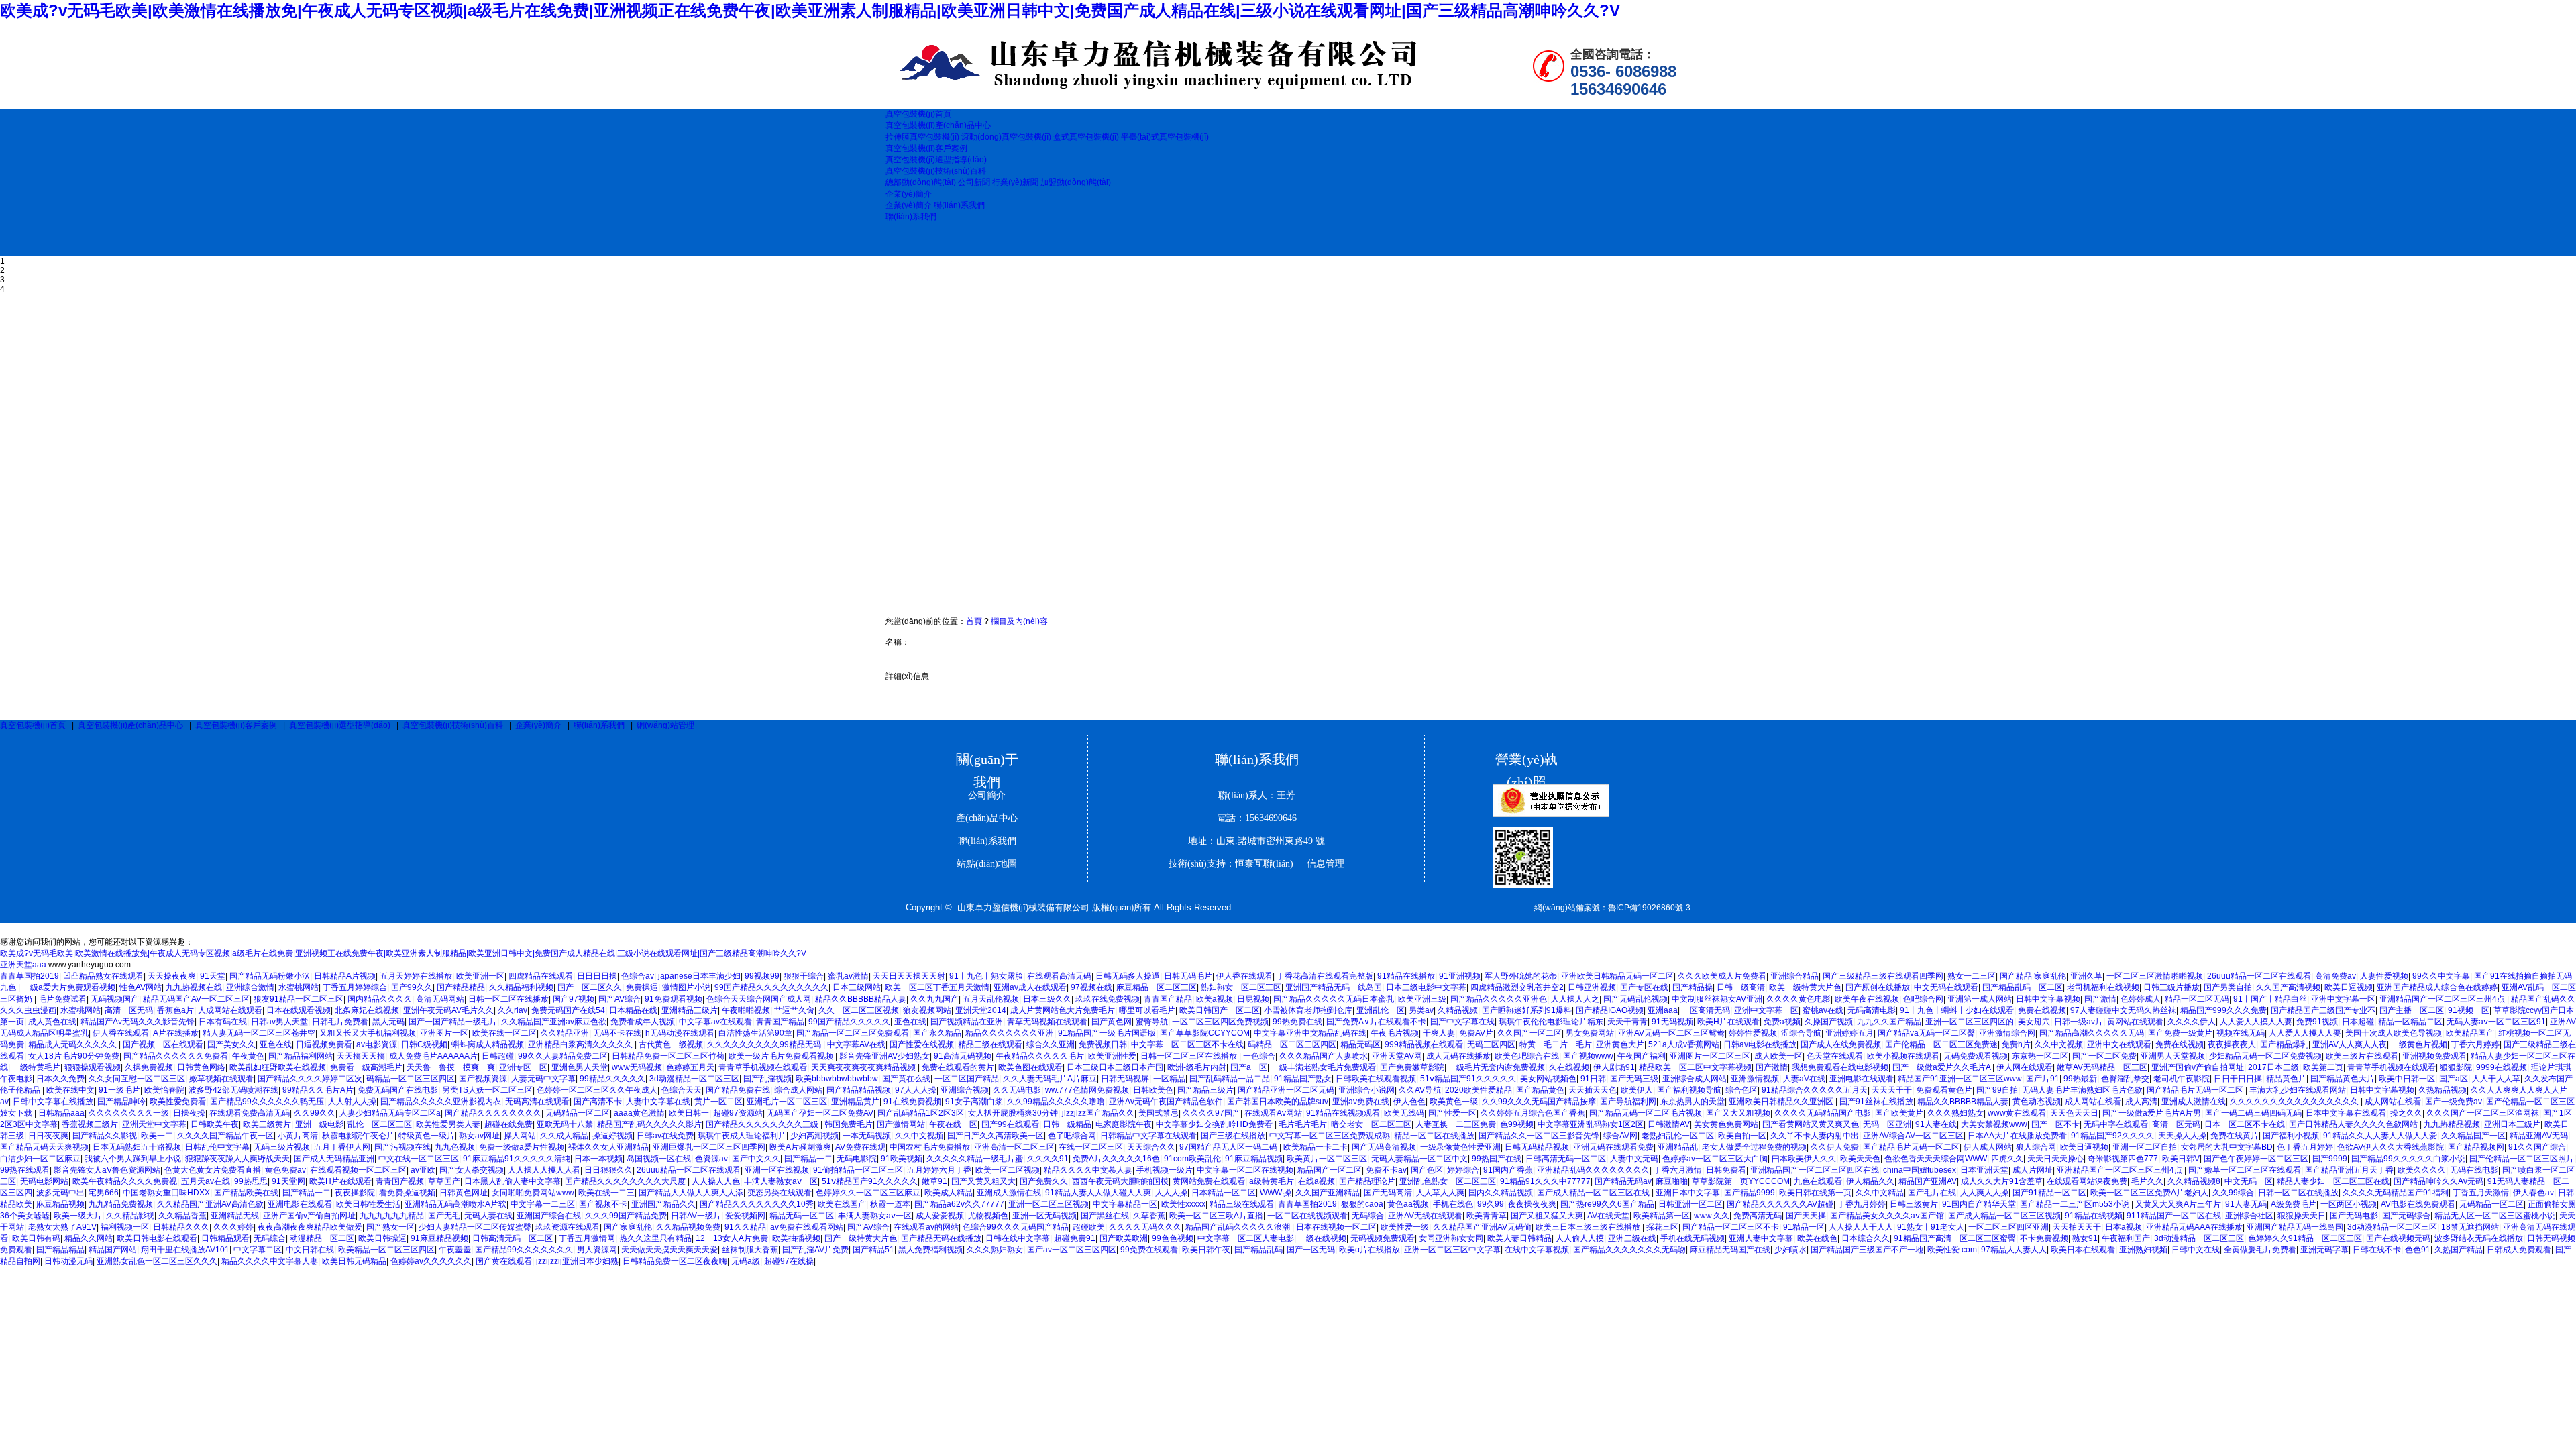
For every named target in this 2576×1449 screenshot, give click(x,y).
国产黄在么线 (906, 1079)
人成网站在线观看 (230, 1010)
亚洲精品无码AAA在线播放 (2194, 1227)
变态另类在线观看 (780, 1193)
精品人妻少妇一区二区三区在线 (2333, 1181)
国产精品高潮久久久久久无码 (2092, 1033)
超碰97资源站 (738, 1113)
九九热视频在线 (194, 987)
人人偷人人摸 (1580, 1238)
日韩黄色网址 (464, 1193)
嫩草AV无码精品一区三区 (2102, 1067)
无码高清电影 (1872, 1010)
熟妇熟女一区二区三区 (1241, 987)
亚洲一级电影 (319, 1124)
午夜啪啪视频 (746, 1010)
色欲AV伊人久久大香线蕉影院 (2391, 1147)
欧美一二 (157, 1136)
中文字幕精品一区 (1125, 1204)
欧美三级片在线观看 (2362, 1056)
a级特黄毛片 (1272, 1181)
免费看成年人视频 (643, 1022)
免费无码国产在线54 (568, 1010)
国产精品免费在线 (738, 1090)
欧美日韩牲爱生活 (368, 1204)
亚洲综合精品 (1794, 976)
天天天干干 (1892, 1090)
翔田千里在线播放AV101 (185, 1250)
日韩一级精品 (1067, 1124)
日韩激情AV (1669, 1124)
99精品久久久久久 (612, 1079)
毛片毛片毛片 (1303, 1124)
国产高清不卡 (598, 1102)
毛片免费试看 (62, 999)
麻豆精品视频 (60, 1204)
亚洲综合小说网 (1366, 1090)
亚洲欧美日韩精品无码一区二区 (1617, 976)
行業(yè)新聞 (1015, 182)
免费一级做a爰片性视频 (522, 1147)
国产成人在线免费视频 (1841, 1044)
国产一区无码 (1311, 1250)
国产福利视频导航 (1689, 1090)
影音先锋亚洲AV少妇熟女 (884, 1056)
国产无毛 (444, 1216)
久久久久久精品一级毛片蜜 (975, 1159)
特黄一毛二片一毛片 (1556, 1044)
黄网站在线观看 (2135, 1022)
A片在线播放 (176, 1033)
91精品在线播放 (1406, 976)
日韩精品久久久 (181, 1227)
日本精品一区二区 (1224, 1193)
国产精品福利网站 (301, 1056)
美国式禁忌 (1159, 1113)
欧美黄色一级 (1454, 1102)
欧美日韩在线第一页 (1815, 1193)
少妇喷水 (1790, 1250)
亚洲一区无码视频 (1044, 1216)
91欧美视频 (902, 1159)
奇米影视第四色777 (2123, 1159)
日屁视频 (1253, 999)
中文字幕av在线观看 (715, 1022)
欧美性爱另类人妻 (448, 1124)
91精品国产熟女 (1303, 1079)
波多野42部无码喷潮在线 (233, 1090)
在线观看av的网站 (926, 1227)
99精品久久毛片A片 (318, 1090)
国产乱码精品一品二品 (1230, 1079)
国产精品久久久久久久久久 (493, 1113)
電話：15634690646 (1257, 818)
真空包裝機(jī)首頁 (33, 725)
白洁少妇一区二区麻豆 (40, 1159)
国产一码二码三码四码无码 (2253, 1113)
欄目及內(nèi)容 (1019, 621)
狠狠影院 (2456, 1067)
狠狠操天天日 (2302, 1216)
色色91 (2418, 1250)
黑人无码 (388, 1022)
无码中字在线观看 (2116, 1124)
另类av (1421, 1010)
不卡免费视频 (2044, 1238)
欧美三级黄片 (267, 1124)
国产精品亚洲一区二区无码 (1286, 1090)
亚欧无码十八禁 (565, 1124)
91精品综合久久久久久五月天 (1815, 1090)
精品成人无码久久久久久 (73, 1044)
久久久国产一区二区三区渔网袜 (2483, 1113)
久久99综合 (2233, 1193)
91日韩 (1593, 1079)
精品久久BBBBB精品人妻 (861, 999)
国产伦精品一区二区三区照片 (2522, 1159)
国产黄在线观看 (504, 1261)
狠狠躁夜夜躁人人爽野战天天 (237, 1159)
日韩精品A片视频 (345, 976)
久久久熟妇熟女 (1955, 1113)
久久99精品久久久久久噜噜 (1056, 1102)
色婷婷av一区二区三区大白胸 (1715, 1159)
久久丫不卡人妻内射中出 (1815, 1136)
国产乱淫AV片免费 (815, 1250)
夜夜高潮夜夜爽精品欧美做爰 (310, 1227)
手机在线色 (1453, 1204)
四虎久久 (2007, 1159)
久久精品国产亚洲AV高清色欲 (210, 1204)
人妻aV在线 (1804, 1079)
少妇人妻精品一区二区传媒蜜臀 (475, 1227)
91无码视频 (1672, 1022)
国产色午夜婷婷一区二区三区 (2256, 1159)
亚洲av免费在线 (1361, 1102)
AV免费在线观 (860, 1147)
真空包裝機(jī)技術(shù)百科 (453, 725)
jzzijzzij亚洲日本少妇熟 (577, 1261)
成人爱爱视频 (940, 1216)
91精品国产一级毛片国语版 (1107, 1033)
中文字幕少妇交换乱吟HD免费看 (1215, 1124)
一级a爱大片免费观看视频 (69, 987)
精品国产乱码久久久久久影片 (649, 1124)
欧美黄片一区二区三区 (1327, 1159)
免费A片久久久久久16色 (1116, 1159)
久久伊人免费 (1835, 1147)
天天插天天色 (1593, 1090)
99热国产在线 (1497, 1159)
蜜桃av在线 (1823, 1010)
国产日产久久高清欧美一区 (996, 1136)
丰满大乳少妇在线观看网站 (2298, 1090)
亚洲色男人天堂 (580, 1067)
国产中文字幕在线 (1462, 1022)
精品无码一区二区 (802, 1216)
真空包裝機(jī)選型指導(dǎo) (340, 725)
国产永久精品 (937, 1033)
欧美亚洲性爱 (1112, 1056)
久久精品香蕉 (182, 1216)
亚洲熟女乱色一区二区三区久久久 (157, 1261)
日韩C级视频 (424, 1044)
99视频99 (762, 976)
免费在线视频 (2042, 1010)
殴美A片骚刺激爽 (800, 1147)
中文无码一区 (2249, 1181)
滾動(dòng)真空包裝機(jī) (1007, 137)
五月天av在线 (206, 1181)
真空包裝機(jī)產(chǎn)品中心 (130, 725)
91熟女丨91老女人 (1931, 1227)
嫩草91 (934, 1181)
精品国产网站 (113, 1250)
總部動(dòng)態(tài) (921, 182)
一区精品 (1169, 1079)
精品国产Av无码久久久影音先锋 (138, 1022)
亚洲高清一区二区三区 (1014, 1147)
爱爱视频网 (745, 1216)
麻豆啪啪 (1672, 1181)
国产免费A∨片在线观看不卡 (1376, 1022)
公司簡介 (987, 795)
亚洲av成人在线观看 (1030, 987)
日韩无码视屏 (1125, 1079)
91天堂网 (288, 1181)
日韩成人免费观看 (2519, 1250)
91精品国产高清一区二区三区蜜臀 (1955, 1238)
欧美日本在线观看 (2083, 1250)
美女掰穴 (2034, 1022)
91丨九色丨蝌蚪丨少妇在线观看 (1957, 1010)
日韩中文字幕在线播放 (53, 1102)
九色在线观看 (1818, 1181)
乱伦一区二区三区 (380, 1124)
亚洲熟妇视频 (2143, 1250)
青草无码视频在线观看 (1047, 1022)
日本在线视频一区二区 (1336, 1227)
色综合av (638, 976)
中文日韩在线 (310, 1250)
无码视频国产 (115, 999)
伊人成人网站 (1988, 1147)
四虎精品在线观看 (541, 976)
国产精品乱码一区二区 (2023, 987)
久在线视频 (1569, 1067)
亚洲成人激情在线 (2194, 1102)
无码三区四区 (1491, 1044)
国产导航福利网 (1628, 1102)
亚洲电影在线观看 (1862, 1079)
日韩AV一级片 (696, 1216)
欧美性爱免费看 (178, 1102)
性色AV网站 (141, 987)
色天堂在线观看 (1835, 1056)
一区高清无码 (1706, 1010)
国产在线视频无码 (2398, 1238)
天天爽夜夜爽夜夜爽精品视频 (864, 1067)
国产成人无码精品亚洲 (334, 1159)
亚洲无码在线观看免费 (1613, 1147)
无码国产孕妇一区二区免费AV (820, 1113)
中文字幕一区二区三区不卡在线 (1187, 1044)
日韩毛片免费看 (340, 1022)
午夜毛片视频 (1395, 1033)
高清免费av (2336, 976)
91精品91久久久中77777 (1545, 1181)
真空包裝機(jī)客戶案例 (236, 725)
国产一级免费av (2454, 1102)
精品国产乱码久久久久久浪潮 (1239, 1227)
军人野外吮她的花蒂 (1521, 976)
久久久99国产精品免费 (626, 1216)
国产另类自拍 (2228, 987)
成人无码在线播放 (1458, 1056)
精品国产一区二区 (1330, 1170)
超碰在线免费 (508, 1124)
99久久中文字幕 (2441, 976)
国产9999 (2330, 1159)
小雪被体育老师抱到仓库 (1308, 1010)
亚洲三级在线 (1632, 1238)
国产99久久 (412, 987)
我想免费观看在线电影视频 (1840, 1067)
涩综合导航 (1801, 1033)
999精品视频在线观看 (1424, 1044)
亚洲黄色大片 (1620, 1044)
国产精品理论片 (1367, 1181)
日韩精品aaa (61, 1113)
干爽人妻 (1439, 1033)
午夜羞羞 (455, 1250)
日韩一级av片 (2079, 1022)
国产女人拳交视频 (472, 1170)
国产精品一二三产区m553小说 (2076, 1204)
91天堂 (213, 976)
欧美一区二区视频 (1008, 1170)
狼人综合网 (2036, 1147)
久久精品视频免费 (688, 1227)
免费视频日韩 (1103, 1044)
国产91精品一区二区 (2049, 1193)
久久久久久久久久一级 (129, 1113)
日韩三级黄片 (1914, 1204)
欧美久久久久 (2422, 1170)
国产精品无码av (1623, 1181)
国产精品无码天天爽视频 (44, 1147)
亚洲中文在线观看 (2119, 1044)
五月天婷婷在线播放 (416, 976)
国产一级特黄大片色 (861, 1238)
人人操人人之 (1575, 999)
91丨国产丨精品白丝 (2270, 999)
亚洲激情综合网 (2007, 1033)
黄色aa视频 (1408, 1204)
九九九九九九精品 (392, 1216)
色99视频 (1517, 1124)
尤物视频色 (988, 1216)
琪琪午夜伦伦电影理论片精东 (1551, 1022)
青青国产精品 (1168, 999)
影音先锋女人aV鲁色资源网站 (107, 1170)
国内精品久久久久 (380, 999)
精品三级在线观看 (990, 1044)
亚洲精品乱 (1678, 1147)
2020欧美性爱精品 (1479, 1090)
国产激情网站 (901, 1124)
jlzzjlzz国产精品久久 (1098, 1113)
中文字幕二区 (258, 1250)
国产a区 (2454, 1079)
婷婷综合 (1463, 1170)
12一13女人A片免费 (732, 1238)
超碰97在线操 (789, 1261)
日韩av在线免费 (665, 1136)
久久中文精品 (1880, 1193)
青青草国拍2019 (30, 976)
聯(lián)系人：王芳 (1257, 795)
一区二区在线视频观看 (1307, 1216)
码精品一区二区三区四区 (1292, 1044)
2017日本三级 (2273, 1067)
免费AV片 (1476, 1033)
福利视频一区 (125, 1227)
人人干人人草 (2496, 1079)
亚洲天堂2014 (981, 1010)
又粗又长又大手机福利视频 (368, 1033)
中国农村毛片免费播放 (930, 1147)
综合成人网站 (798, 1090)
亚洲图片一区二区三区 (1710, 1056)
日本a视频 (2124, 1227)
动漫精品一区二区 (322, 1238)
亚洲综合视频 (965, 1090)
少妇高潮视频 (814, 1136)
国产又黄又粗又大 (983, 1181)
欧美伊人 (1637, 1090)
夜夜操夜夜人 (2232, 1044)
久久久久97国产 (1212, 1113)
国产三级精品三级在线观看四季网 (1883, 976)
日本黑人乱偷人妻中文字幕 (513, 1181)
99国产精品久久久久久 (849, 1022)
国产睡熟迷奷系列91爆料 (1527, 1010)
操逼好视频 (612, 1136)
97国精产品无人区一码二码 (1229, 1147)
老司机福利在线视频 (2103, 987)
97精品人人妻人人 (2014, 1250)
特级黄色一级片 (427, 1136)
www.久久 (1712, 1216)
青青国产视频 (400, 1181)
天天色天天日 (2074, 1113)
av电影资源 (377, 1044)
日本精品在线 (633, 1010)
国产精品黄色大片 (2343, 1079)
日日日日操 (597, 976)
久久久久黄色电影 (1799, 999)
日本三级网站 (857, 987)
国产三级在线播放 (1233, 1136)
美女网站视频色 (1548, 1079)
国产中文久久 (756, 1159)
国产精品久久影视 (105, 1136)
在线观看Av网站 (1273, 1113)
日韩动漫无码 (68, 1261)
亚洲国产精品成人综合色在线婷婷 (2437, 987)
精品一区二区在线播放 (1434, 1136)
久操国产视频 (1829, 1022)
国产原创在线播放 (1878, 987)
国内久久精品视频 (1501, 1193)
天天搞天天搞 (361, 1056)
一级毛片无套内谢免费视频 (1497, 1067)
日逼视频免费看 (324, 1044)
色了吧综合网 (1072, 1136)
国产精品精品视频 (859, 1090)
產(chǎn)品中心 (987, 818)
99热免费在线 (1297, 1022)
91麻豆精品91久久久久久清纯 (517, 1159)
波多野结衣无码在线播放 (2479, 1238)
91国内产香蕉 (1508, 1170)
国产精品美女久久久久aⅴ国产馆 (1887, 1216)
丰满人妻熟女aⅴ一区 (781, 1181)
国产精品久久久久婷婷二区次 (310, 1079)
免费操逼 (642, 987)
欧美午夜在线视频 (1867, 999)
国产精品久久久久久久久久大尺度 (626, 1181)
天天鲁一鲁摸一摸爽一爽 (451, 1067)
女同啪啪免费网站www (533, 1193)
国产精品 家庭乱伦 (2033, 976)
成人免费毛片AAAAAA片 (433, 1056)
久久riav (513, 1010)
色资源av (711, 1159)
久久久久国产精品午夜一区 (225, 1136)
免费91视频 (2317, 1022)
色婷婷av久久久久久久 (431, 1261)
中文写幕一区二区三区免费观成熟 (1330, 1136)
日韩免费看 (1726, 1170)
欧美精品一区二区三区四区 (386, 1250)
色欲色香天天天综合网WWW (1936, 1159)
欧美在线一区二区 (504, 1033)
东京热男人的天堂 (1693, 1102)
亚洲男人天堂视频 (2173, 1056)
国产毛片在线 (1932, 1193)
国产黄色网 (1112, 1022)
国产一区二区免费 (2104, 1056)
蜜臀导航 (1152, 1022)
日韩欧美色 (1153, 1090)
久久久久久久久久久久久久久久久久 (2295, 1102)
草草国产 (444, 1181)
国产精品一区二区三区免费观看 (853, 1033)
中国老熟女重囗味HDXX (166, 1193)
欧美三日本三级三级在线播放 (1589, 1227)
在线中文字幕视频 (1537, 1250)
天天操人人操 (2182, 1136)
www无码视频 (637, 1067)
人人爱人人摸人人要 (2256, 1022)
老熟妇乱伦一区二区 (1678, 1136)
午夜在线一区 (953, 1124)
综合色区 (1741, 1090)
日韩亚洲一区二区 (1690, 1204)
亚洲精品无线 (235, 1216)
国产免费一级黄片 (2180, 1033)
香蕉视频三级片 (90, 1124)
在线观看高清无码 (1059, 976)
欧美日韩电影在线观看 (157, 1238)
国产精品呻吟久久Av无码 (2438, 1181)
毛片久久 (2147, 1181)
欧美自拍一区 (1742, 1136)
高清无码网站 (440, 999)
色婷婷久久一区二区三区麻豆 (868, 1193)
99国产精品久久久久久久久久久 (771, 987)
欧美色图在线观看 (1030, 1067)
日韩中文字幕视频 (2048, 999)
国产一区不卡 (2055, 1124)
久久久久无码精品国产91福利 (2396, 1193)
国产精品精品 (461, 987)
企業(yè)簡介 (909, 205)
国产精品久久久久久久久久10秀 (757, 1204)
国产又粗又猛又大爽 (1547, 1216)
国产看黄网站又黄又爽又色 (1811, 1124)
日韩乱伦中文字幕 (217, 1147)
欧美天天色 (1860, 1159)
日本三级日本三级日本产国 (1115, 1067)
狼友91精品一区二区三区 (299, 999)
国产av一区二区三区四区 (1072, 1250)
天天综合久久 (1151, 1147)
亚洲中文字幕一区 (2343, 999)
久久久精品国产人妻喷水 (1324, 1056)
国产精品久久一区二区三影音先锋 (1539, 1136)
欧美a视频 (1215, 999)
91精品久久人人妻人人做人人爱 (2380, 1136)
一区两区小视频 (2349, 1204)
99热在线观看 (25, 1170)
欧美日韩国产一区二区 (1220, 1010)
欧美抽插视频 (796, 1238)
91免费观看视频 (674, 999)
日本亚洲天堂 (1984, 1170)
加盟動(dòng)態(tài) (1076, 182)
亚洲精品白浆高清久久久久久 (581, 1044)
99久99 (1491, 1204)
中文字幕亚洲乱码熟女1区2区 (1591, 1124)
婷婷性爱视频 (1753, 1033)
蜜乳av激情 (848, 976)
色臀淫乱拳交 (2125, 1079)
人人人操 (1171, 1193)
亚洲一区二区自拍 (2145, 1147)
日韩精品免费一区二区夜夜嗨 (675, 1261)
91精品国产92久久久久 (2112, 1136)
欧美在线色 (1817, 1238)
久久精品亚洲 (565, 1033)
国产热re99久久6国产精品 (1607, 1204)
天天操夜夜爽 (172, 976)
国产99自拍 (1997, 1090)
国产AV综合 (620, 999)
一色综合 (1259, 1056)
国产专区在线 (1644, 987)
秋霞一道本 (890, 1204)
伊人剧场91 (1614, 1067)
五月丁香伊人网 (342, 1147)
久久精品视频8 (2194, 1181)
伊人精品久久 (1870, 1181)
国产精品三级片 (1205, 1090)
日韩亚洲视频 (1592, 987)
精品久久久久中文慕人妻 (1088, 1170)
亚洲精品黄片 (855, 1102)
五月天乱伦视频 (991, 999)
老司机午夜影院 (2182, 1079)
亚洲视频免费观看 (2434, 1056)
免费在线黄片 (2235, 1136)
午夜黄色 (248, 1056)
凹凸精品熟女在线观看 (103, 976)
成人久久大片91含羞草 (2002, 1181)
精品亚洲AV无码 (2539, 1136)
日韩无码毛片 (1188, 976)
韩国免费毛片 (849, 1124)
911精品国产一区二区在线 (2174, 1216)
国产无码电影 (2354, 1216)
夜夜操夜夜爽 (1532, 1204)
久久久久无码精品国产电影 (1823, 1113)
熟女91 (2085, 1238)
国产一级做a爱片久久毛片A (1942, 1067)
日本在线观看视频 (299, 1010)
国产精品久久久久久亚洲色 (1499, 999)
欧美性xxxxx (1183, 1204)
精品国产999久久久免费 (2223, 1010)
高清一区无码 (129, 1010)
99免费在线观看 (1149, 1250)
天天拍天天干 (2077, 1227)
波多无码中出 (60, 1193)
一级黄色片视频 (2419, 1044)
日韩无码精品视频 (1537, 1147)
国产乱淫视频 (767, 1079)
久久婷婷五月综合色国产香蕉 (1533, 1113)
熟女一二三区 (1972, 976)
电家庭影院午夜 (1124, 1124)
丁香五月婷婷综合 (355, 987)
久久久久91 (1048, 1159)
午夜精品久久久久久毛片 (1040, 1056)
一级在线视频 (1322, 1238)
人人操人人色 (716, 1181)
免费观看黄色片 (1944, 1090)
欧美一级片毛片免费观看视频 (782, 1056)
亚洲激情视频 (1755, 1079)
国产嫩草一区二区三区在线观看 (2245, 1170)
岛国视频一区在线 (659, 1159)
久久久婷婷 (233, 1227)
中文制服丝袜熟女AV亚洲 (1717, 999)
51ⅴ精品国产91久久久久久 (1468, 1079)
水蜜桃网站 (299, 987)
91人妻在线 (1936, 1124)
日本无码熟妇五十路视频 (137, 1147)
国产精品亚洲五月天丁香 (2349, 1170)
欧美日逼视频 (2349, 987)
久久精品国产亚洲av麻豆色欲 (554, 1022)
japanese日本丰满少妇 (699, 976)
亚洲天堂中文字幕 (154, 1124)
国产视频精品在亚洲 (967, 1022)
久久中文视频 (2059, 1044)
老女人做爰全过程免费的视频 (1754, 1147)
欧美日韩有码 (36, 1238)
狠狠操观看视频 (93, 1067)
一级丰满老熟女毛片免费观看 (1324, 1067)
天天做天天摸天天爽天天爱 (669, 1250)
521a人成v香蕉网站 (1684, 1044)
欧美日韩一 (689, 1113)
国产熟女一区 (390, 1227)
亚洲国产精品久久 (663, 1204)
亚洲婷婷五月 (1849, 1033)
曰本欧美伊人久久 (1804, 1159)
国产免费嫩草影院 (1412, 1067)
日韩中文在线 (2196, 1250)
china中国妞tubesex (1920, 1170)
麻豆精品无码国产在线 (1730, 1250)
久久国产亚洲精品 (1328, 1193)
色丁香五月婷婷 (2305, 1147)
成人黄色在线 (52, 1022)
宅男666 (104, 1193)
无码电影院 (857, 1159)
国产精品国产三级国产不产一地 (1867, 1250)
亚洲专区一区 (523, 1067)
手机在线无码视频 (1693, 1238)
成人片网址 (2033, 1170)
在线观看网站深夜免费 (2087, 1181)
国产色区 (1427, 1170)
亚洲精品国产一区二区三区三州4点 (2443, 999)
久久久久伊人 (2192, 1022)
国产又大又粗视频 (1738, 1113)
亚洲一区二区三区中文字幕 (1452, 1250)
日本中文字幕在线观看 (2346, 1113)
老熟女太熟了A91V (62, 1227)
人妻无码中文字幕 (543, 1079)
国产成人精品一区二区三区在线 (1594, 1193)
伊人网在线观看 (2025, 1067)
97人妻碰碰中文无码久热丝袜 (2123, 1010)
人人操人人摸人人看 (544, 1170)
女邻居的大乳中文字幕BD (2227, 1147)
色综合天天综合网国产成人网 (759, 999)
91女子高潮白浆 (974, 1102)
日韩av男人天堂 (279, 1022)
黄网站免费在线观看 (1209, 1181)
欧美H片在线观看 (1728, 1022)
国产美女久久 (231, 1044)
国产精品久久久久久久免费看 (176, 1056)
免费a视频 (1782, 1022)
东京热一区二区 (2040, 1056)
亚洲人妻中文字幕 (1761, 1238)
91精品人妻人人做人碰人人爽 (1098, 1193)
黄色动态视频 (2037, 1102)
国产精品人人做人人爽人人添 (691, 1193)
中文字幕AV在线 (856, 1044)
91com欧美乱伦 (1192, 1159)
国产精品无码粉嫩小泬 (270, 976)
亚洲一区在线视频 (777, 1170)
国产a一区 (1249, 1067)
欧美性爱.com (1952, 1250)
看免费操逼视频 (407, 1193)
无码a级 (746, 1261)
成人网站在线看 (2093, 1102)
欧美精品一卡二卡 (1316, 1147)
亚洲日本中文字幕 (1688, 1193)
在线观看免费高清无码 (250, 1113)
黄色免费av (285, 1170)
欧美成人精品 (949, 1193)
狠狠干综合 (804, 976)
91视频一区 (2469, 1010)
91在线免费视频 (912, 1102)
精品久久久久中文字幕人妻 (270, 1261)
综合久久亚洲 (1051, 1044)
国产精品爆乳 (2284, 1044)
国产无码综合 (2406, 1216)
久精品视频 (1458, 1010)
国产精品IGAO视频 (1610, 1010)
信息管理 (1320, 864)
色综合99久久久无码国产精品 (1016, 1227)
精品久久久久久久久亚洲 (1010, 1033)
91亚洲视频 (1460, 976)
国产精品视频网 (2476, 1147)
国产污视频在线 (402, 1147)
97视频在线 (1091, 987)
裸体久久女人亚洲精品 (608, 1147)
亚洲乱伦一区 (1381, 1010)
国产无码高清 (1388, 1193)
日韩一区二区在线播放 (508, 999)
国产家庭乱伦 (628, 1227)
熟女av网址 (479, 1136)
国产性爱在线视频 (922, 1044)
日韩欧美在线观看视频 (1376, 1079)
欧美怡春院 (164, 1090)
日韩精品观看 (225, 1238)
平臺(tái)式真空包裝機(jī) (1165, 137)
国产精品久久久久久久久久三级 (763, 1124)
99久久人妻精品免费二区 (563, 1056)
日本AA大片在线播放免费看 (2017, 1136)
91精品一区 (1804, 1227)
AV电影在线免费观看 (2418, 1204)
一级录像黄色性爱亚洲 (1460, 1147)
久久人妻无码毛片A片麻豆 (1050, 1079)
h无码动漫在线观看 (680, 1033)
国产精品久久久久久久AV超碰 (1780, 1204)
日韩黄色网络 (201, 1067)
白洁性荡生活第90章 (755, 1033)
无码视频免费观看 (1383, 1238)
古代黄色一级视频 (671, 1044)
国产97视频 (574, 999)
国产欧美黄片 (1899, 1113)
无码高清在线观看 (537, 1102)
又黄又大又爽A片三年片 (2178, 1204)
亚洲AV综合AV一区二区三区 (1913, 1136)
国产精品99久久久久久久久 (524, 1250)
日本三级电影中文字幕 (1426, 987)
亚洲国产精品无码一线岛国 (1334, 987)
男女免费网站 (1590, 1033)
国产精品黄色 (1540, 1090)
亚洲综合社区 (2249, 1216)
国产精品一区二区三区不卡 (1731, 1227)
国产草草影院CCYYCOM (1205, 1033)
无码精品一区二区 (578, 1113)
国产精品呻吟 (121, 1102)
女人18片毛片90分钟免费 (74, 1056)
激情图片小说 (686, 987)
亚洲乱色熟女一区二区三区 (1448, 1181)
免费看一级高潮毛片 (366, 1067)
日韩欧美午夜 (215, 1124)
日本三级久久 (1047, 999)
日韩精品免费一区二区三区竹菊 (668, 1056)
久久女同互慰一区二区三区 (137, 1079)
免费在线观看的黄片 (958, 1067)
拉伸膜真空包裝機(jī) (923, 137)
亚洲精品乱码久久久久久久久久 (1593, 1170)
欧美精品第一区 (1662, 1216)
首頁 (974, 621)
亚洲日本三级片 (2512, 1124)
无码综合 (1368, 1216)
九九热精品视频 (2452, 1124)
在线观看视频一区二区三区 (358, 1170)
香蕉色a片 (175, 1010)
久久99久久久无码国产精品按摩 (1539, 1102)
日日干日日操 (2238, 1079)
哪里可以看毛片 (1147, 1010)
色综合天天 (682, 1090)
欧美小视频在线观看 (1903, 1056)
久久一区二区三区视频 (859, 1010)
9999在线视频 (2502, 1067)
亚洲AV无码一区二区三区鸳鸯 (1671, 1033)
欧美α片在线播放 (1370, 1250)
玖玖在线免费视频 (1108, 999)
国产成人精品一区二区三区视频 (2004, 1216)
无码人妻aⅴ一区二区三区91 (2496, 1022)
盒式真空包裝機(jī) (1086, 137)
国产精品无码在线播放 (941, 1238)
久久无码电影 (1017, 1090)
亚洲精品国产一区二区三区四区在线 (1815, 1170)
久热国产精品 (2459, 1250)
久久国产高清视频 (2288, 987)
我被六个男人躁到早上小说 (133, 1159)
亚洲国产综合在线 (549, 1216)
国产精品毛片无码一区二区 (2196, 1090)
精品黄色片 (2286, 1079)
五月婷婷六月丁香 (939, 1170)
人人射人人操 (352, 1102)
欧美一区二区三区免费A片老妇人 (2149, 1193)
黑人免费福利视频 (930, 1250)
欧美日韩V (2181, 1159)
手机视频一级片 (1165, 1170)
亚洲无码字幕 (2324, 1250)
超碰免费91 (1075, 1238)
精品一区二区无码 (2197, 999)
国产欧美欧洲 (1124, 1238)
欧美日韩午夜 (1206, 1250)
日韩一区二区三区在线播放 (1190, 1056)
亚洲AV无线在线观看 (1425, 1216)
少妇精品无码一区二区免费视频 (2265, 1056)
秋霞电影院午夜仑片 (358, 1136)
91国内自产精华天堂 (1979, 1204)
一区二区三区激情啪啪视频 (2155, 976)
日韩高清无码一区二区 (1566, 1159)
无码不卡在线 (617, 1033)
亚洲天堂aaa (23, 965)
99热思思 (251, 1181)
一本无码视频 (867, 1136)
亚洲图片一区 (444, 1033)
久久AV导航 (1420, 1090)
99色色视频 (1173, 1238)
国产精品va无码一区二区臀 (1926, 1033)
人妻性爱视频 (2384, 976)
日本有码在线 (223, 1022)
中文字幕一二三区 (543, 1204)
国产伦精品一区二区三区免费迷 (1941, 1044)
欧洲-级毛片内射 (1197, 1067)
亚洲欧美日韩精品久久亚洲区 (1782, 1102)
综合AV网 (1620, 1136)
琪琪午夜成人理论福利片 (742, 1136)
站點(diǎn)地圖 (987, 864)
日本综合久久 (1866, 1238)
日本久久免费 (60, 1079)
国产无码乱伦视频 (1635, 999)
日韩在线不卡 (2377, 1250)
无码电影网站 (44, 1181)
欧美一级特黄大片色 (1805, 987)
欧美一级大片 (78, 1216)
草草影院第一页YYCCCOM (1741, 1181)
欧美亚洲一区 (480, 976)
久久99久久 (315, 1113)
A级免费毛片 (2294, 1204)
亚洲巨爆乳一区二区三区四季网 (709, 1147)
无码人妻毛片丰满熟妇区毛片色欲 (2082, 1090)
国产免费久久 (1044, 1181)
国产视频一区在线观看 (163, 1044)
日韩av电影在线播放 (1760, 1044)
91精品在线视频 (2094, 1216)
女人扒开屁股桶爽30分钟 (1013, 1113)
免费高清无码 (1758, 1216)
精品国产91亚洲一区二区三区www (1960, 1079)
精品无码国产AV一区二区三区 (196, 999)
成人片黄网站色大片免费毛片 (1063, 1010)
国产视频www (1588, 1056)
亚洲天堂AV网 (1397, 1056)
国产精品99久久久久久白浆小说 (2408, 1159)
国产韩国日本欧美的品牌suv (1278, 1102)
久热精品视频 (2443, 1090)
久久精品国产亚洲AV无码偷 (1482, 1227)
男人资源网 (597, 1250)
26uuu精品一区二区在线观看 (2259, 976)
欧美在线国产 (842, 1204)
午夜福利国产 (2126, 1238)
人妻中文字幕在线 (658, 1102)
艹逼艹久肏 (794, 1010)
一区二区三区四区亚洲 (2008, 1227)
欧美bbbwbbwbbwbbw (837, 1079)
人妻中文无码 (1634, 1159)
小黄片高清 (298, 1136)
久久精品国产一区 (2473, 1136)
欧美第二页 (2323, 1067)
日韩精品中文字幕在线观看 (1148, 1136)
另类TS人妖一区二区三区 (487, 1090)
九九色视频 (455, 1147)
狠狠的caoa (1362, 1204)
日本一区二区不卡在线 (2245, 1124)
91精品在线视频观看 (1343, 1113)
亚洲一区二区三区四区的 (1970, 1022)
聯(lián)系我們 (959, 205)
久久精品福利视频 (521, 987)
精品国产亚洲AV (1928, 1181)
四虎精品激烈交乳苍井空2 (1517, 987)
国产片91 (2043, 1079)
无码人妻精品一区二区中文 (1419, 1159)
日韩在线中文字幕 (1018, 1238)
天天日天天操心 (2055, 1159)
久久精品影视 (130, 1216)
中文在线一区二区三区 (419, 1159)
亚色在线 (910, 1022)
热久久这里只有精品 (655, 1238)
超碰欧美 (1089, 1227)
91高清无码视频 (963, 1056)
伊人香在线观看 (1244, 976)
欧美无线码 (1404, 1113)
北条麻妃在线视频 (367, 1010)
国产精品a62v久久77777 (959, 1204)
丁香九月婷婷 (1862, 1204)
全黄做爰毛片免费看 (2260, 1250)
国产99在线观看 (1010, 1124)
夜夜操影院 (355, 1193)
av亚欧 (423, 1170)
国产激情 (2100, 999)
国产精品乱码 (1258, 1250)
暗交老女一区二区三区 (1371, 1124)
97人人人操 (916, 1090)
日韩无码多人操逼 (1128, 976)
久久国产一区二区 (1529, 1033)
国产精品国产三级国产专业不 (2323, 1010)
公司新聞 (974, 182)
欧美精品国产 (2470, 1033)
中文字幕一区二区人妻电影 (1246, 1238)
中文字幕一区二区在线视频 (1245, 1170)
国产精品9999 (1750, 1193)
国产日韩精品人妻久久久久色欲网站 (2354, 1124)
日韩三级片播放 (2171, 987)
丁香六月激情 (1678, 1170)
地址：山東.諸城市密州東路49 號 (1256, 841)
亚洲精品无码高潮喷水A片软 (455, 1204)
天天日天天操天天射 (909, 976)
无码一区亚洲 (1887, 1124)
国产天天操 (1806, 1216)
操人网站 (520, 1136)
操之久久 (2406, 1113)
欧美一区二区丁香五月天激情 (937, 987)
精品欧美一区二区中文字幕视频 (1695, 1067)
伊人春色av (2533, 1193)
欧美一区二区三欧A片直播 (1216, 1216)
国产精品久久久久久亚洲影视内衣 (441, 1102)
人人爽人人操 (1984, 1193)
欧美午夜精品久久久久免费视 (125, 1181)
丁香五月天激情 (2481, 1193)
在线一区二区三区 (1091, 1147)
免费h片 (2016, 1044)
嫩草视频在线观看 (221, 1079)
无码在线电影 (2474, 1170)
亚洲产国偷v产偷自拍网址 (2198, 1067)
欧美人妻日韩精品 (1519, 1238)
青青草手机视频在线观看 (763, 1067)
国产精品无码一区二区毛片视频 (1646, 1113)
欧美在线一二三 (606, 1193)
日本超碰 (2358, 1022)
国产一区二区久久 (590, 987)
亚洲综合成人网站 (1695, 1079)
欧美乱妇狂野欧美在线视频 (278, 1067)
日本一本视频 (598, 1159)
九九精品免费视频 (121, 1204)
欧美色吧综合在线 (1527, 1056)
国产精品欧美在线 (246, 1193)
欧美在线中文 (70, 1090)
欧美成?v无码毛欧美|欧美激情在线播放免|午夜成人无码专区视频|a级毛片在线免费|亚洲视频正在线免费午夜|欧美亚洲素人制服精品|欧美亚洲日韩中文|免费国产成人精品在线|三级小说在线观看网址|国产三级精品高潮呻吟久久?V (810, 10)
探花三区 (1662, 1227)
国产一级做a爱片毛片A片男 (2152, 1113)
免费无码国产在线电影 (398, 1090)
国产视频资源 (483, 1079)
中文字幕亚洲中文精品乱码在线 (1310, 1033)
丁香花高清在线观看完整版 (1325, 976)
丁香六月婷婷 (2475, 1044)
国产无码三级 (1634, 1079)
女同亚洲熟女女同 (1451, 1238)
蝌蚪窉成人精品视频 (488, 1044)
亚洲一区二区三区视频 (1049, 1204)
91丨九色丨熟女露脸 (986, 976)
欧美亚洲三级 (1422, 999)
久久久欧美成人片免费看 (1722, 976)
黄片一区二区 (718, 1102)
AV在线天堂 (1608, 1216)
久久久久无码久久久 (1145, 1227)
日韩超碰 (498, 1056)
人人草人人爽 (1440, 1193)
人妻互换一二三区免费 (1456, 1124)
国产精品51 (873, 1250)
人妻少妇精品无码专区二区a (390, 1113)
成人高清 (2141, 1102)
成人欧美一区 (1778, 1056)
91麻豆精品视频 (1254, 1159)
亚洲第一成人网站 (1980, 999)
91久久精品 (745, 1227)
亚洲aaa (1663, 1010)
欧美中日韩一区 (2407, 1079)
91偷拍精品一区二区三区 (858, 1170)
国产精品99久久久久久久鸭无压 (267, 1102)
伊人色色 (1409, 1102)
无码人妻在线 (488, 1216)
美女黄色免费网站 (1726, 1124)
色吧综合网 (1923, 999)
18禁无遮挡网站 (2470, 1227)
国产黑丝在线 (1105, 1216)
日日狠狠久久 (608, 1170)
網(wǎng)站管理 (665, 725)
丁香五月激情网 (587, 1238)
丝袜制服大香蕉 (750, 1250)
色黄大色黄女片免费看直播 (213, 1170)
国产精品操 (1693, 987)
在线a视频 (1317, 1181)
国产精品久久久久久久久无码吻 (1629, 1250)
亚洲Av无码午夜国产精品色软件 (1166, 1102)
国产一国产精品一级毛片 (453, 1022)
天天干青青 (1627, 1022)
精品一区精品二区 (2410, 1022)
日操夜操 (189, 1113)
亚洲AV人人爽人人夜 (2350, 1044)
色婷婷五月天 (690, 1067)
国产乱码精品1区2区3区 (921, 1113)
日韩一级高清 (1741, 987)
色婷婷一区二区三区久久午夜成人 (597, 1090)
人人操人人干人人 (1861, 1227)
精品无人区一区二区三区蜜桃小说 (2495, 1216)
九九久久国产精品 (1889, 1022)
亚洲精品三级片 (690, 1010)
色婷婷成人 (2141, 999)
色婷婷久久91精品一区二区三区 (2305, 1238)
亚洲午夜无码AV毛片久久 (448, 1010)
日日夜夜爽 (48, 1136)
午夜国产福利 (1642, 1056)
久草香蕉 (1149, 1216)
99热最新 (2080, 1079)
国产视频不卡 (603, 1204)
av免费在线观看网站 (807, 1227)
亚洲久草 (2086, 976)
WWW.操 (1276, 1193)
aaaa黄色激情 (639, 1113)
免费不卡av (1386, 1170)
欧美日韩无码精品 (354, 1261)
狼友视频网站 (927, 1010)
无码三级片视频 (282, 1147)
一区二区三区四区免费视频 (1220, 1022)
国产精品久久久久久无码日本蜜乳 (1334, 999)
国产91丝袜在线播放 (1876, 1102)
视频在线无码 (2241, 1033)
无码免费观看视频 (1976, 1056)
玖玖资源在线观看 (568, 1227)
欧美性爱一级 (1405, 1227)
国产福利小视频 (2291, 1136)
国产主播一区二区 (2412, 1010)
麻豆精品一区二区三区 (1157, 987)
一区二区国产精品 (967, 1079)
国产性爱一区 (1452, 1113)
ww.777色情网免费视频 (1087, 1090)
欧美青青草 (1487, 1216)
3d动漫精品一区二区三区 (694, 1079)
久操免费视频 (149, 1067)
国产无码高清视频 (1384, 1147)
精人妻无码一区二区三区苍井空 (259, 1033)
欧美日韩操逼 (382, 1238)
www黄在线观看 (2017, 1113)
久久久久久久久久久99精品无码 (765, 1044)
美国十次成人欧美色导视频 (2394, 1033)
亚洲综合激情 (250, 987)
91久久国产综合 (2537, 1147)
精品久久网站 (89, 1238)
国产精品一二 (808, 1159)
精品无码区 (1360, 1044)
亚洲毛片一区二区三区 (787, 1102)
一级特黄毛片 (36, 1067)
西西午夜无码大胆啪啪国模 (1120, 1181)
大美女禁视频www (1994, 1124)
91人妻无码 (2246, 1204)
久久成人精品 (564, 1136)
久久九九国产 (934, 999)
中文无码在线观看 (1946, 987)
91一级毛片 (119, 1090)
